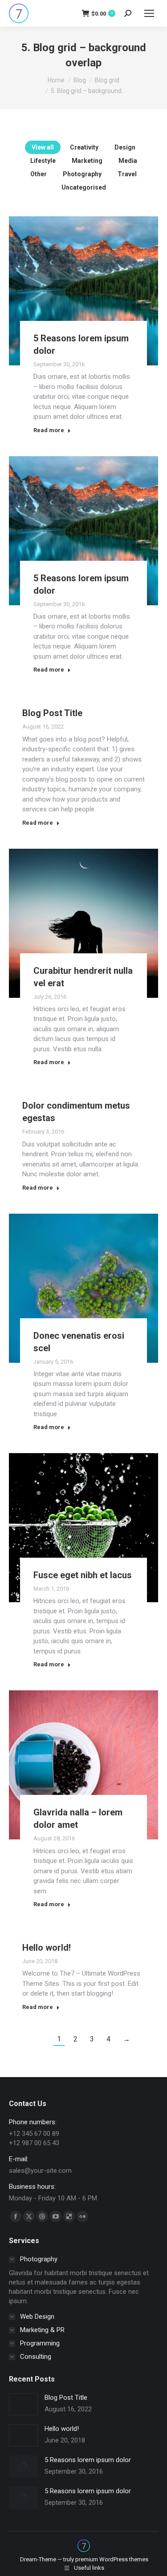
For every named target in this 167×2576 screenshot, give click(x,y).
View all (43, 147)
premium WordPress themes (112, 2559)
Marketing (87, 161)
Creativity (84, 147)
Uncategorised (84, 187)
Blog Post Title (52, 713)
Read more (49, 430)
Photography (82, 174)
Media (128, 161)
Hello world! (47, 1948)
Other (39, 174)
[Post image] (23, 2404)
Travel (127, 174)
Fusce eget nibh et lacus (83, 1575)
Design (125, 147)
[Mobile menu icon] (149, 13)
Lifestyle (43, 161)
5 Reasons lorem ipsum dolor (88, 2460)
